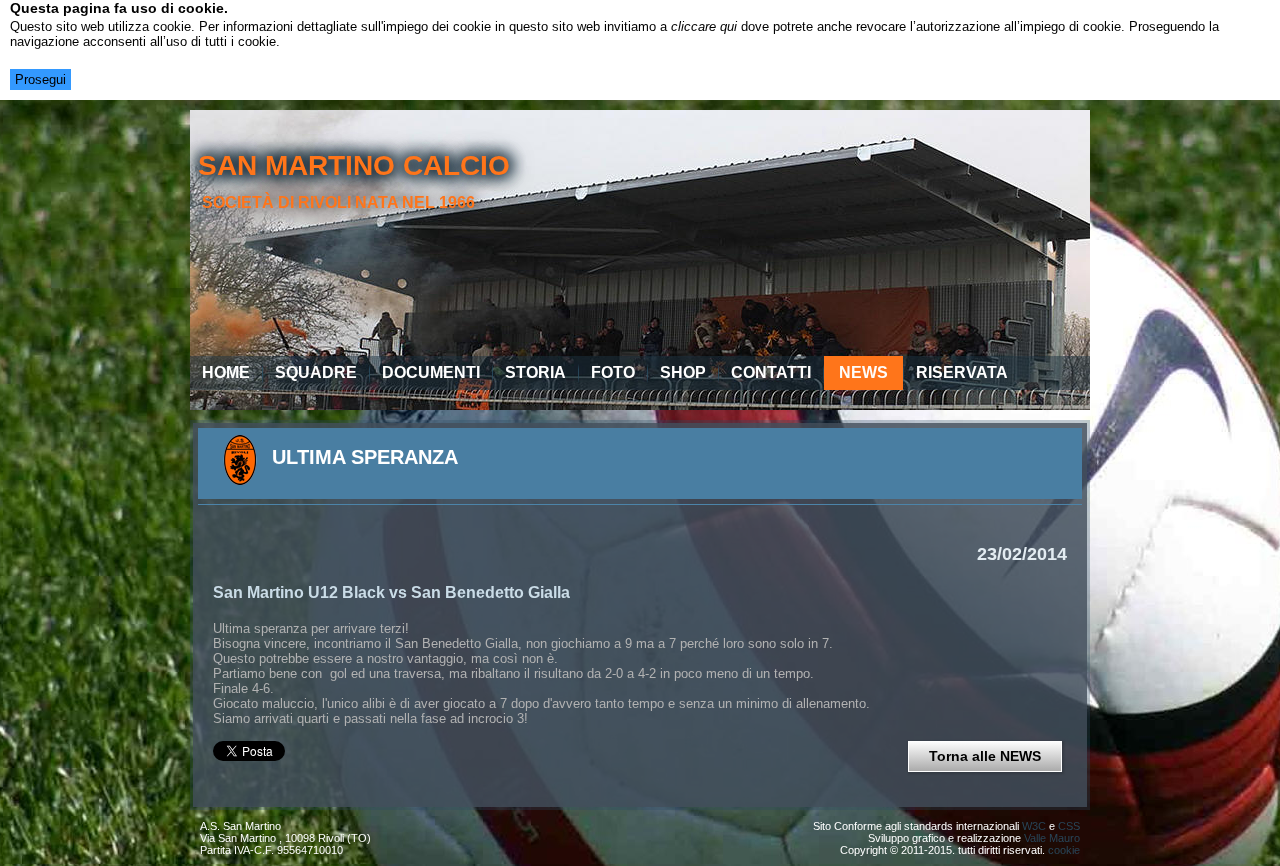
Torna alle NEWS (985, 756)
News (863, 372)
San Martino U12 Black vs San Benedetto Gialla (391, 592)
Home (226, 372)
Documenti (431, 372)
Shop (683, 372)
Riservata (962, 372)
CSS (1069, 826)
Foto (613, 372)
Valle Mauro (1052, 838)
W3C (1034, 826)
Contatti (771, 372)
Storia (535, 372)
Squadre (316, 372)
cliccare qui (704, 26)
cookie (1064, 850)
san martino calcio (354, 165)
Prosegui (40, 79)
